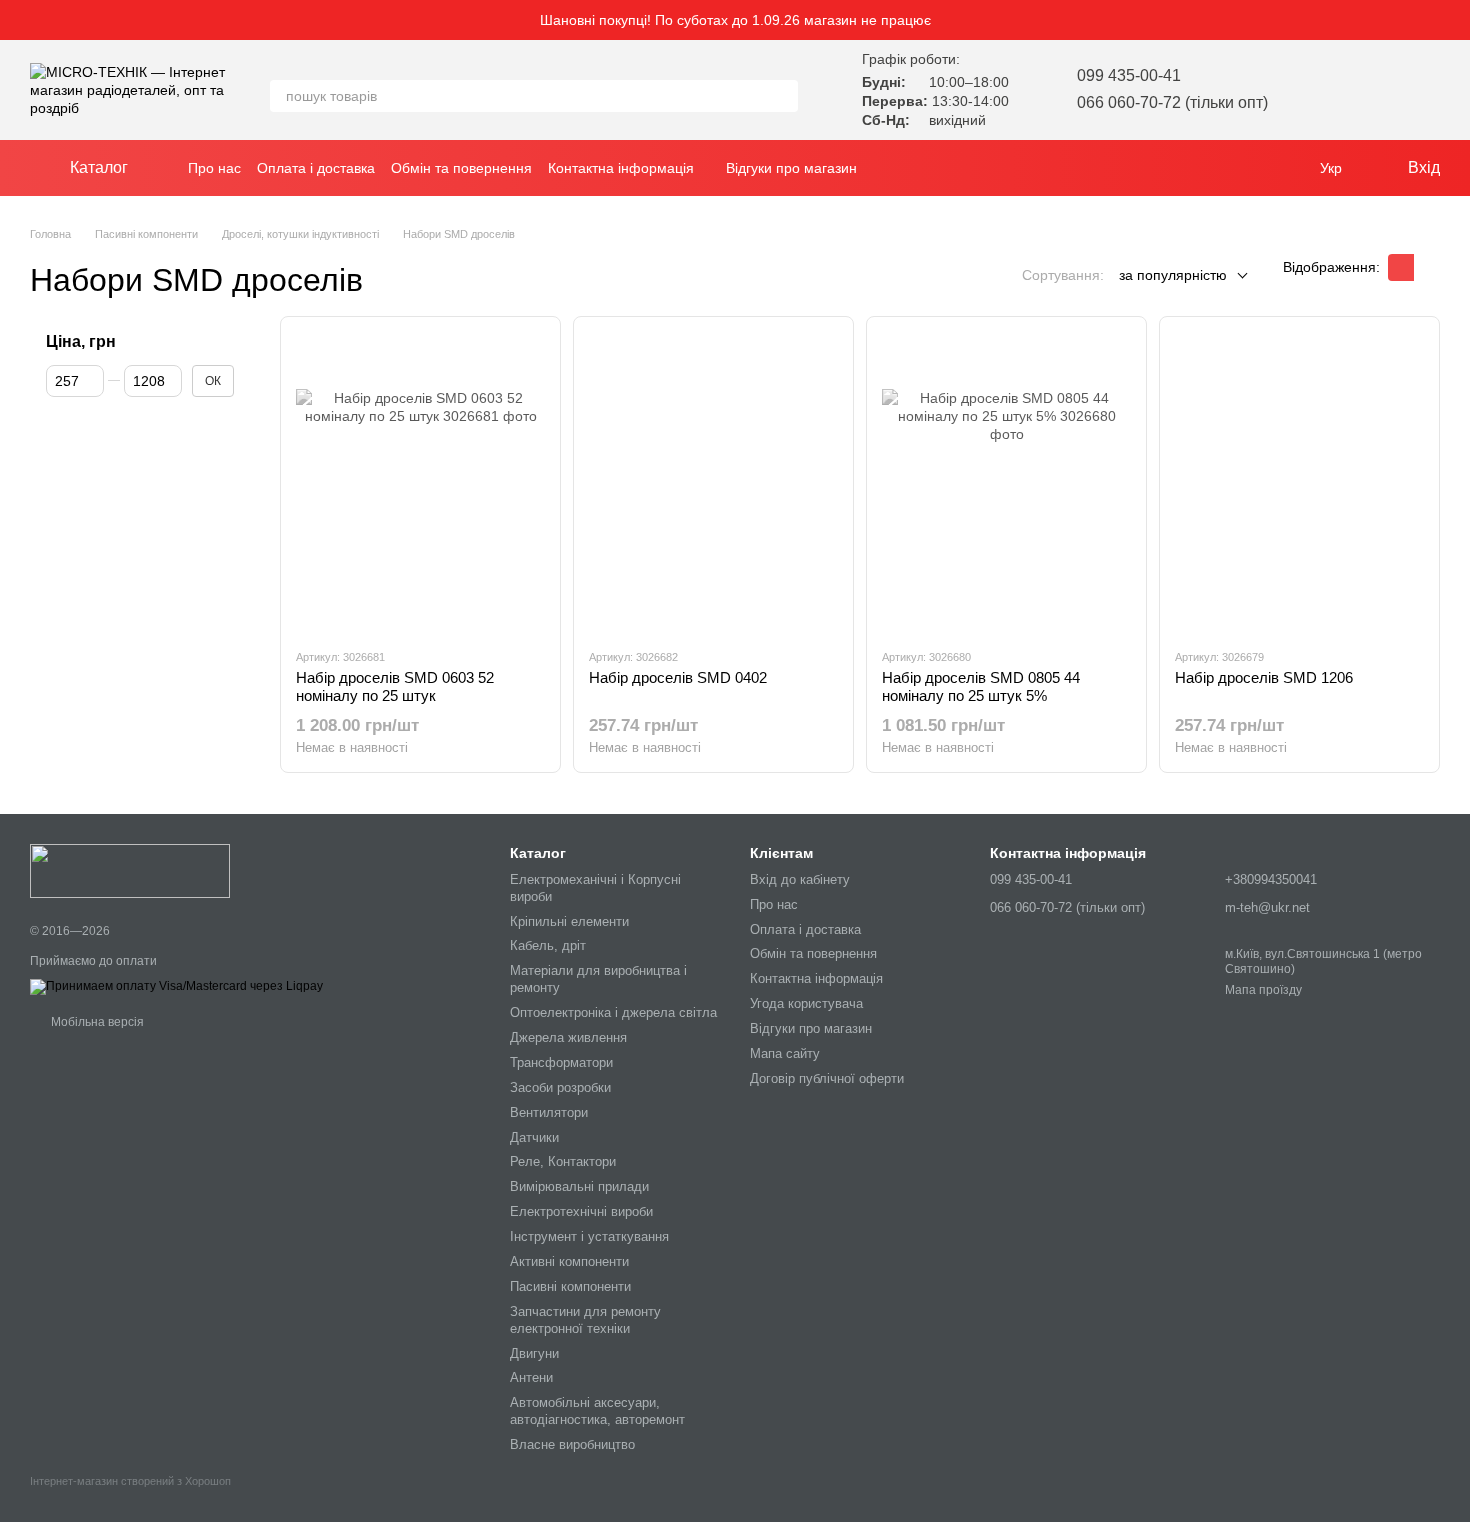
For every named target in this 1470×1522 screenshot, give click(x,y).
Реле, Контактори (563, 1161)
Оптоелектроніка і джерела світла (613, 1012)
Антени (531, 1377)
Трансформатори (561, 1062)
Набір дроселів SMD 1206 (1264, 677)
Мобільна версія (96, 1022)
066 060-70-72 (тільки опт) (1172, 102)
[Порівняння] (1372, 90)
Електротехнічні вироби (581, 1211)
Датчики (534, 1137)
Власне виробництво (572, 1444)
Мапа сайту (785, 1053)
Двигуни (534, 1353)
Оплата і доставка (316, 168)
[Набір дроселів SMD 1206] (1299, 482)
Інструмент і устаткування (589, 1236)
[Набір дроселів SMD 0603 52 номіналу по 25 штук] (420, 482)
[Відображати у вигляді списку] (1427, 267)
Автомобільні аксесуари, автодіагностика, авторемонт (597, 1411)
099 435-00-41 (1129, 75)
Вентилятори (549, 1112)
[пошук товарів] (782, 96)
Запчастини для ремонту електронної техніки (585, 1320)
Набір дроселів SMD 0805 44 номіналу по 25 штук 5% (981, 686)
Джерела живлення (568, 1037)
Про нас (214, 168)
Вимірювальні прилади (579, 1186)
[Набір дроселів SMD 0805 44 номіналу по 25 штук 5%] (1006, 482)
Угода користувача (806, 1003)
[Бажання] (1320, 90)
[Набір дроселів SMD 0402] (713, 482)
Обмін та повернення (461, 168)
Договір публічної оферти (827, 1078)
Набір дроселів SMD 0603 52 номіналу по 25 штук (395, 686)
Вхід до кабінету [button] (800, 879)
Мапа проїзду (1263, 990)
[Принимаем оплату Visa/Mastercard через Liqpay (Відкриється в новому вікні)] (176, 986)
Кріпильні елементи (569, 921)
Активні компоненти (569, 1261)
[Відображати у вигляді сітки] (1401, 267)
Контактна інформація (621, 168)
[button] (1454, 20)
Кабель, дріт (548, 945)
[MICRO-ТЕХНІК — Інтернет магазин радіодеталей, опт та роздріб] (130, 870)
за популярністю (1173, 275)
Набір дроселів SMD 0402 (678, 677)
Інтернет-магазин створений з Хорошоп (130, 1481)
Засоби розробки (560, 1087)
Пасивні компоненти (570, 1286)
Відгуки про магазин (791, 168)
